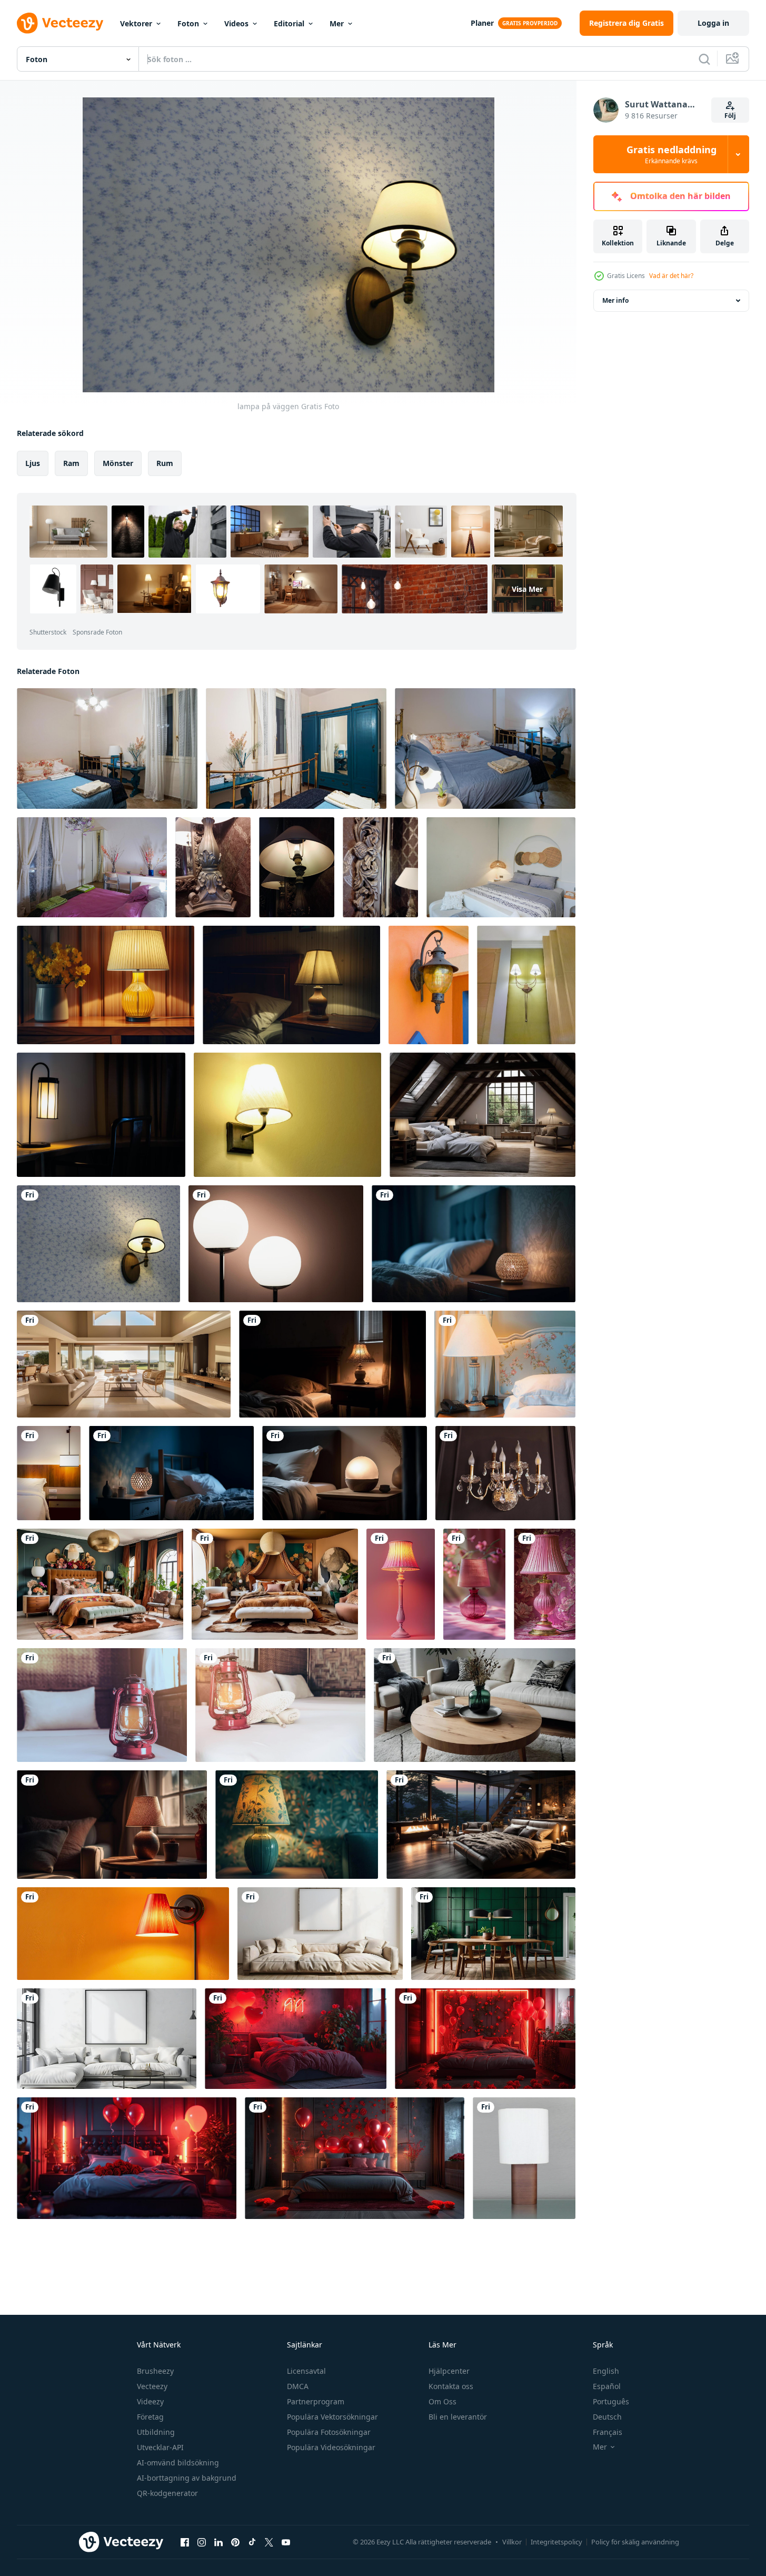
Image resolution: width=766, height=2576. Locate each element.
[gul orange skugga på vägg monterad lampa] (123, 1934)
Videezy (150, 2401)
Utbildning (156, 2432)
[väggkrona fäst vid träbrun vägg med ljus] (505, 1473)
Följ (730, 116)
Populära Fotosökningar (329, 2432)
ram (71, 463)
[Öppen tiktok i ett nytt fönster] (252, 2542)
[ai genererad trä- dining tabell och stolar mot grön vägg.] (493, 1934)
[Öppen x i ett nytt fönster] (269, 2542)
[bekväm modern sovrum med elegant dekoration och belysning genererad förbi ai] (112, 1825)
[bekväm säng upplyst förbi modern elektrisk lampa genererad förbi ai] (332, 1364)
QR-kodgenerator (167, 2493)
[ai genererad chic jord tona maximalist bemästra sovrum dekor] (100, 1584)
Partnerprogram (316, 2401)
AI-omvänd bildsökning (178, 2463)
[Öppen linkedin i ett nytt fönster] (218, 2542)
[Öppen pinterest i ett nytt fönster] (235, 2542)
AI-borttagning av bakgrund (187, 2478)
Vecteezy (152, 2386)
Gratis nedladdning (672, 154)
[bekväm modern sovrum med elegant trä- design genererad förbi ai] (171, 1473)
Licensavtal (306, 2371)
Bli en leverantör (458, 2417)
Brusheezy (155, 2371)
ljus (33, 463)
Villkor (512, 2542)
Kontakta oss (451, 2386)
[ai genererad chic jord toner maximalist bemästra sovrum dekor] (275, 1584)
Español (607, 2386)
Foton (188, 23)
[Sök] (704, 59)
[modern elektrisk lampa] (526, 985)
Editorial (289, 23)
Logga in (713, 23)
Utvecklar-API (160, 2447)
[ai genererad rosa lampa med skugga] (401, 1584)
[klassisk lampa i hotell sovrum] (213, 867)
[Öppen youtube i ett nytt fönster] (286, 2542)
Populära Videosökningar (331, 2447)
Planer (482, 23)
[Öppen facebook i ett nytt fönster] (185, 2542)
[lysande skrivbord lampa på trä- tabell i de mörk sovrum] (101, 1115)
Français (608, 2432)
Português (611, 2401)
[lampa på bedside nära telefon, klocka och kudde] (505, 1364)
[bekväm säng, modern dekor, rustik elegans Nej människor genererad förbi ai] (345, 1473)
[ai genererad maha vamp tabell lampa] (297, 1825)
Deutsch (607, 2417)
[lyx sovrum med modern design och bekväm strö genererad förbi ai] (474, 1244)
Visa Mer (527, 589)
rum (165, 463)
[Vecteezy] (60, 23)
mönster (118, 463)
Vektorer (136, 23)
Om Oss (442, 2401)
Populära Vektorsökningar (332, 2417)
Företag (150, 2417)
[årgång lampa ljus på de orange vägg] (429, 985)
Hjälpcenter (449, 2371)
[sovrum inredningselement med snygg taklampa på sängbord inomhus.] (49, 1473)
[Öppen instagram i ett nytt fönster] (202, 2542)
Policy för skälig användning (635, 2542)
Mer (337, 23)
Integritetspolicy (556, 2542)
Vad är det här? (671, 276)
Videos (236, 23)
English (606, 2371)
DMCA (298, 2386)
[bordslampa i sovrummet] (524, 2158)
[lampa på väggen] (287, 1115)
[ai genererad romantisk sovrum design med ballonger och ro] (296, 2039)
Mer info (615, 300)
